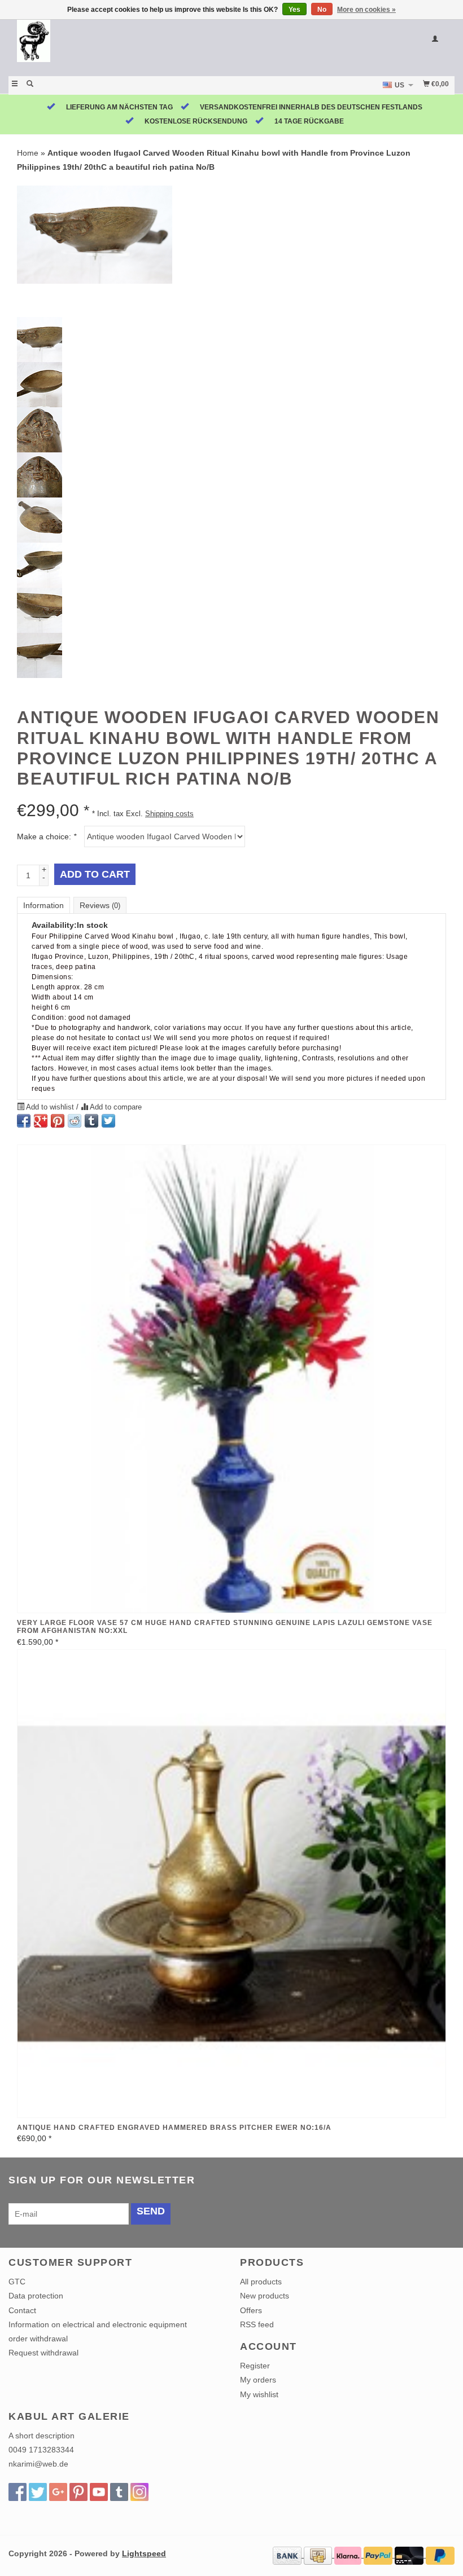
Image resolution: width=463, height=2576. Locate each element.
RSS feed (257, 2324)
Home (28, 153)
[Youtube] (99, 2492)
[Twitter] (38, 2492)
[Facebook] (18, 2492)
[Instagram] (139, 2492)
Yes (294, 10)
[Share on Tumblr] (91, 1121)
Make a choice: (47, 836)
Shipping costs (169, 814)
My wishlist (259, 2394)
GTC (17, 2282)
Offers (251, 2310)
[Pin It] (58, 1121)
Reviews (100, 905)
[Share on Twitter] (108, 1121)
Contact (22, 2310)
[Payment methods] (288, 2555)
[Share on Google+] (41, 1121)
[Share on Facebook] (24, 1121)
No (322, 10)
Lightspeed (144, 2553)
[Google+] (58, 2492)
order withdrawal (38, 2339)
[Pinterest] (78, 2492)
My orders (258, 2380)
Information (43, 905)
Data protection (36, 2296)
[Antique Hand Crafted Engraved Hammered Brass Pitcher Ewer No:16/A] (231, 1884)
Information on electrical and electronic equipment (98, 2324)
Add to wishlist (50, 1107)
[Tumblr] (119, 2492)
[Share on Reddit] (75, 1121)
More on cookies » (366, 10)
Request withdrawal (43, 2353)
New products (265, 2296)
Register (255, 2366)
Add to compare (115, 1107)
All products (261, 2282)
